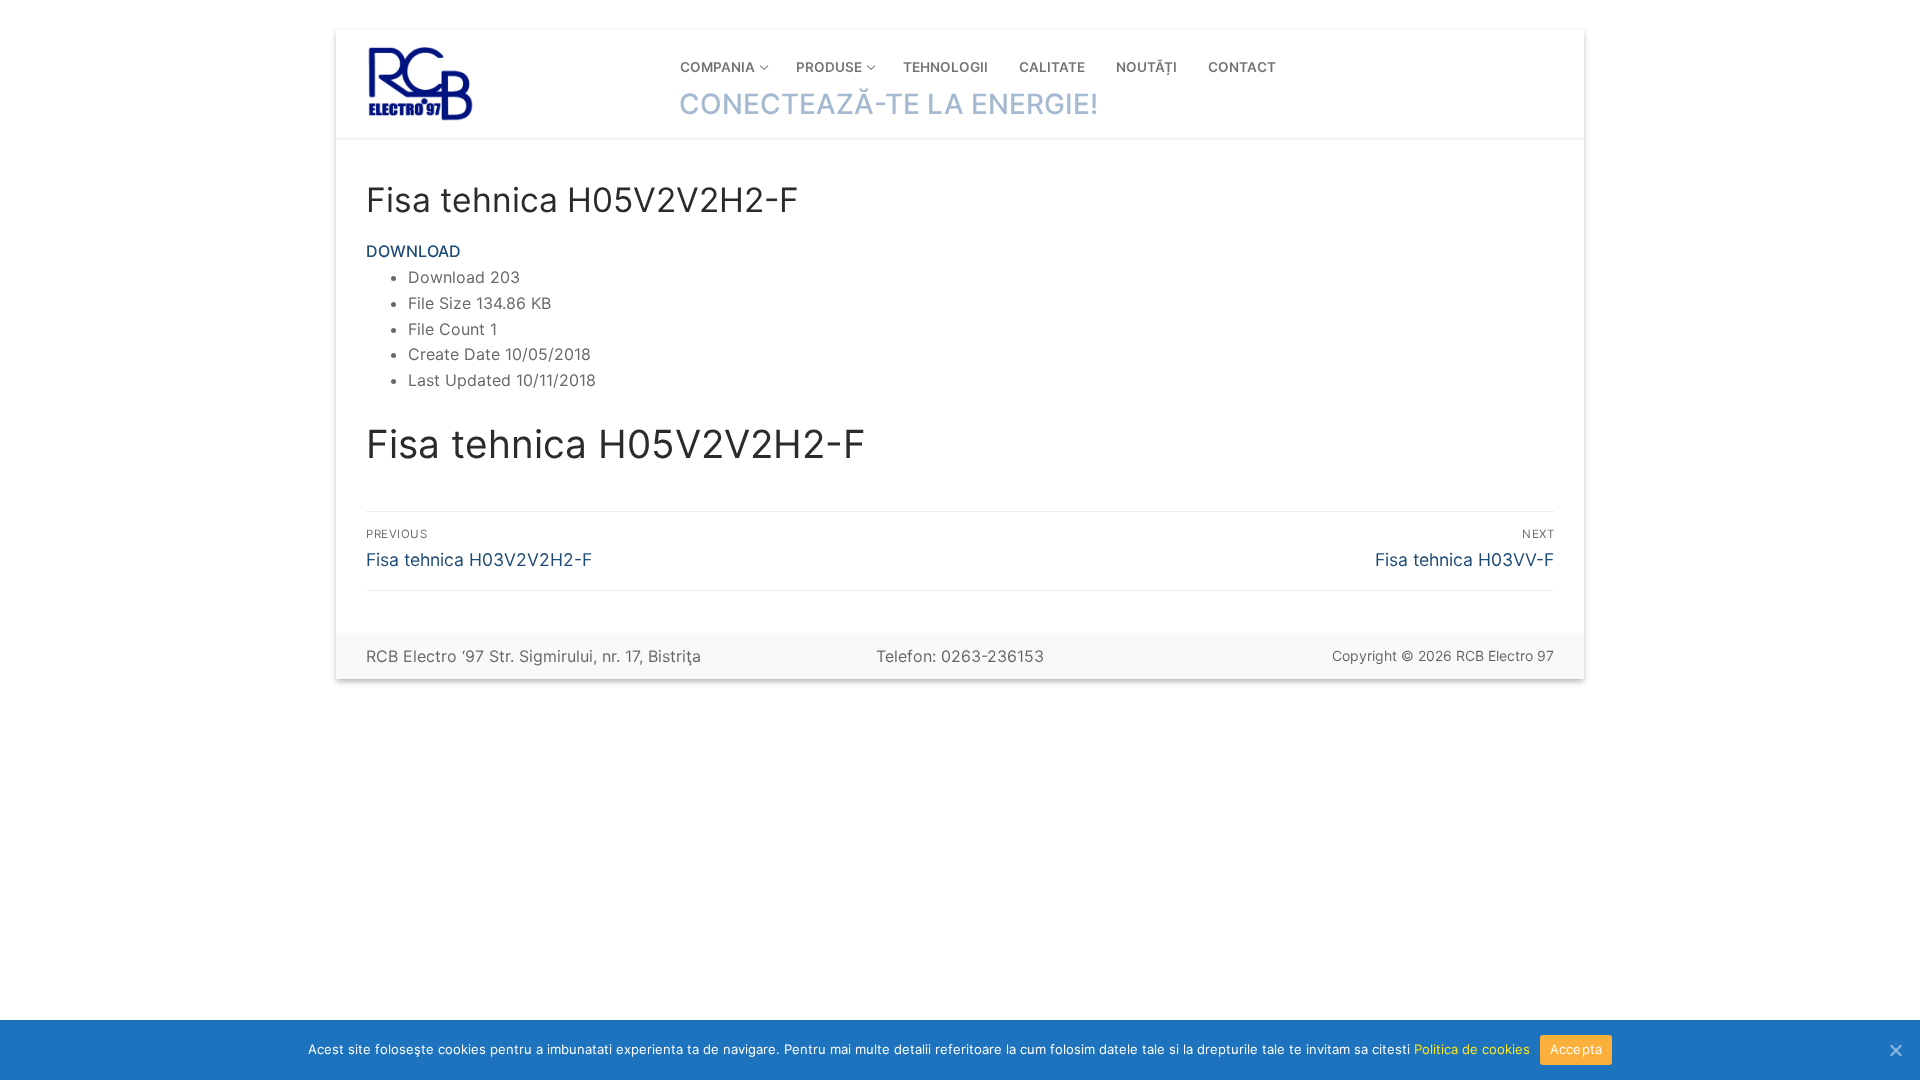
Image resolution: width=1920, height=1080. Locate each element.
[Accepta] (1895, 1050)
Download (413, 251)
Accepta (1576, 1049)
